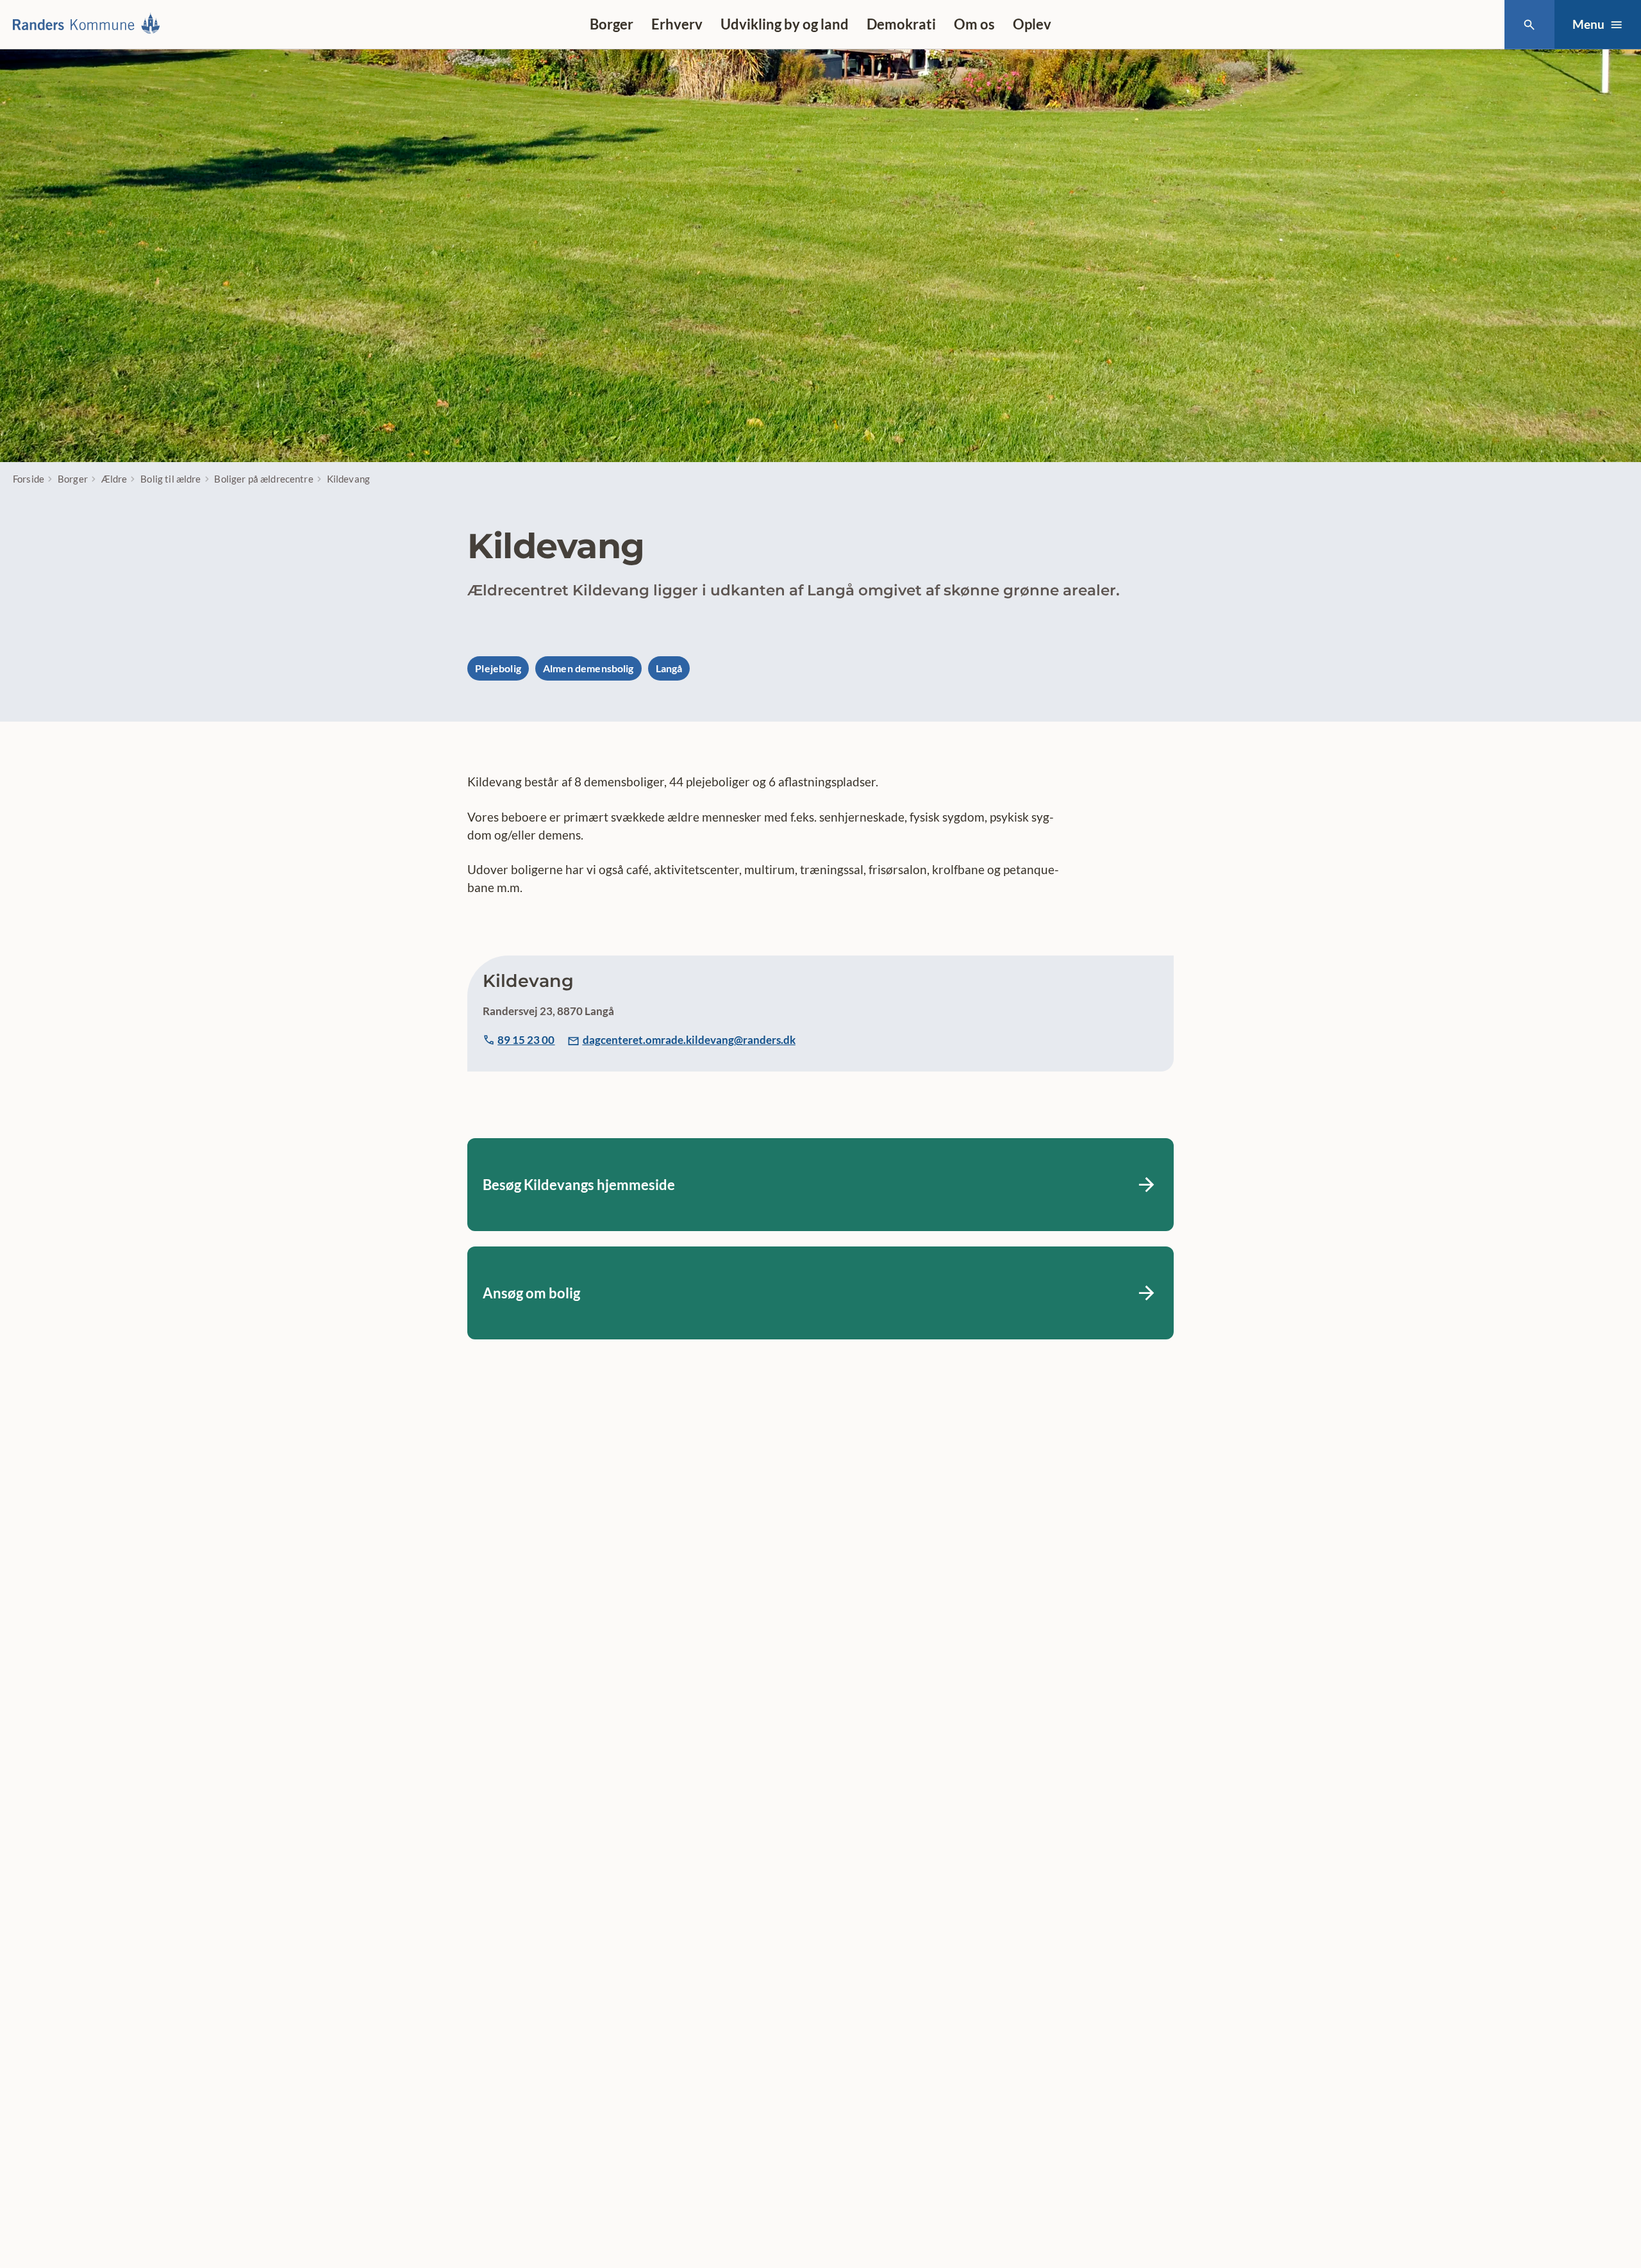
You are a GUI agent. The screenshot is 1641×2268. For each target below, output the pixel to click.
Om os (974, 24)
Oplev (1032, 24)
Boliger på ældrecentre (263, 479)
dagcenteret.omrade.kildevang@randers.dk (689, 1040)
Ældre (114, 479)
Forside (29, 479)
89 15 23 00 (526, 1040)
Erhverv (677, 24)
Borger (612, 24)
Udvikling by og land (785, 24)
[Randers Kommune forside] (91, 24)
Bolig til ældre (171, 479)
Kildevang (348, 479)
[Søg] (1529, 25)
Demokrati (901, 24)
